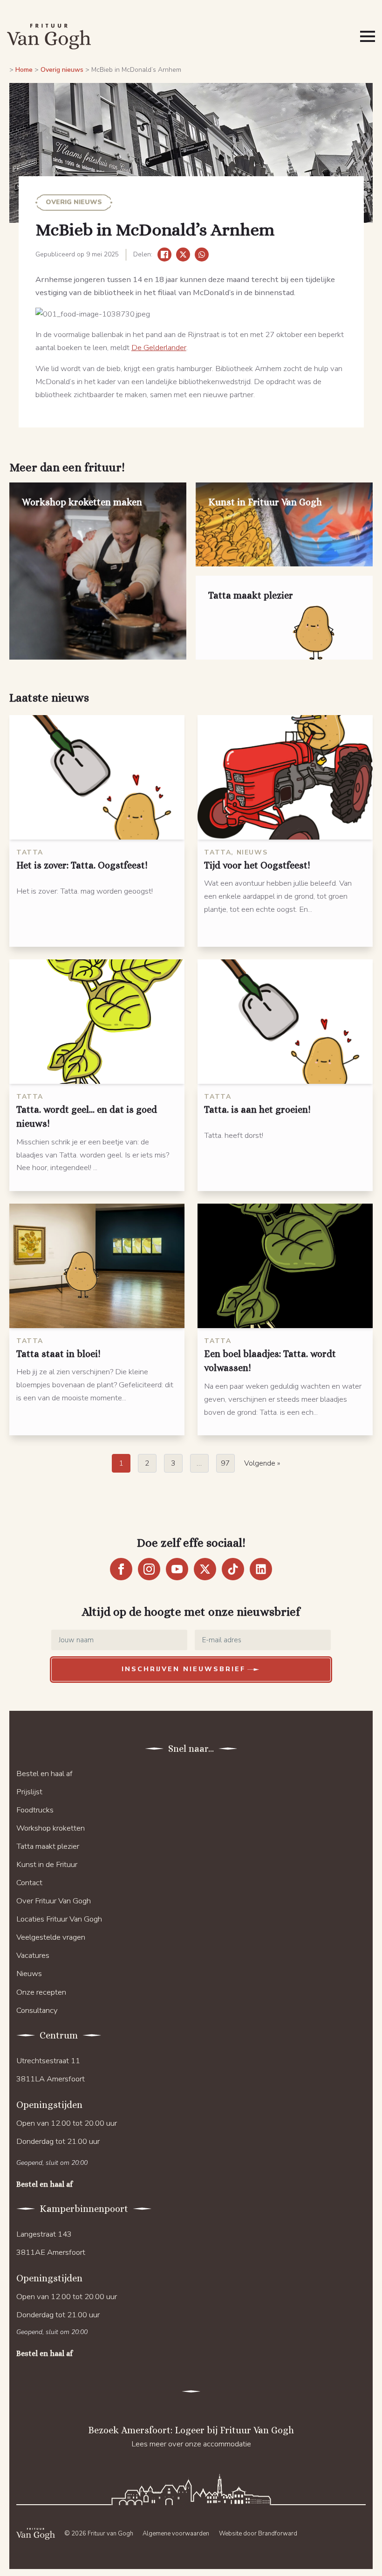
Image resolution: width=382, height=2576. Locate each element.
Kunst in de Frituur (47, 1864)
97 (225, 1463)
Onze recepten (41, 1992)
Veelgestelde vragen (51, 1937)
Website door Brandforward (258, 2534)
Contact (29, 1883)
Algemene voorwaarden (176, 2534)
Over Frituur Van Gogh (54, 1901)
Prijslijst (29, 1792)
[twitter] (205, 1569)
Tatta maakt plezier (48, 1846)
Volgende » (262, 1463)
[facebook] (121, 1569)
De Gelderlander (159, 348)
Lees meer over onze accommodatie (191, 2444)
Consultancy (37, 2010)
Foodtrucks (35, 1810)
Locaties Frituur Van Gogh (59, 1919)
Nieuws (29, 1973)
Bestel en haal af (44, 1774)
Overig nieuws (62, 70)
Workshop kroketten (51, 1828)
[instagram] (149, 1569)
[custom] (233, 1569)
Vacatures (33, 1955)
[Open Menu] (368, 36)
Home (24, 70)
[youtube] (177, 1569)
